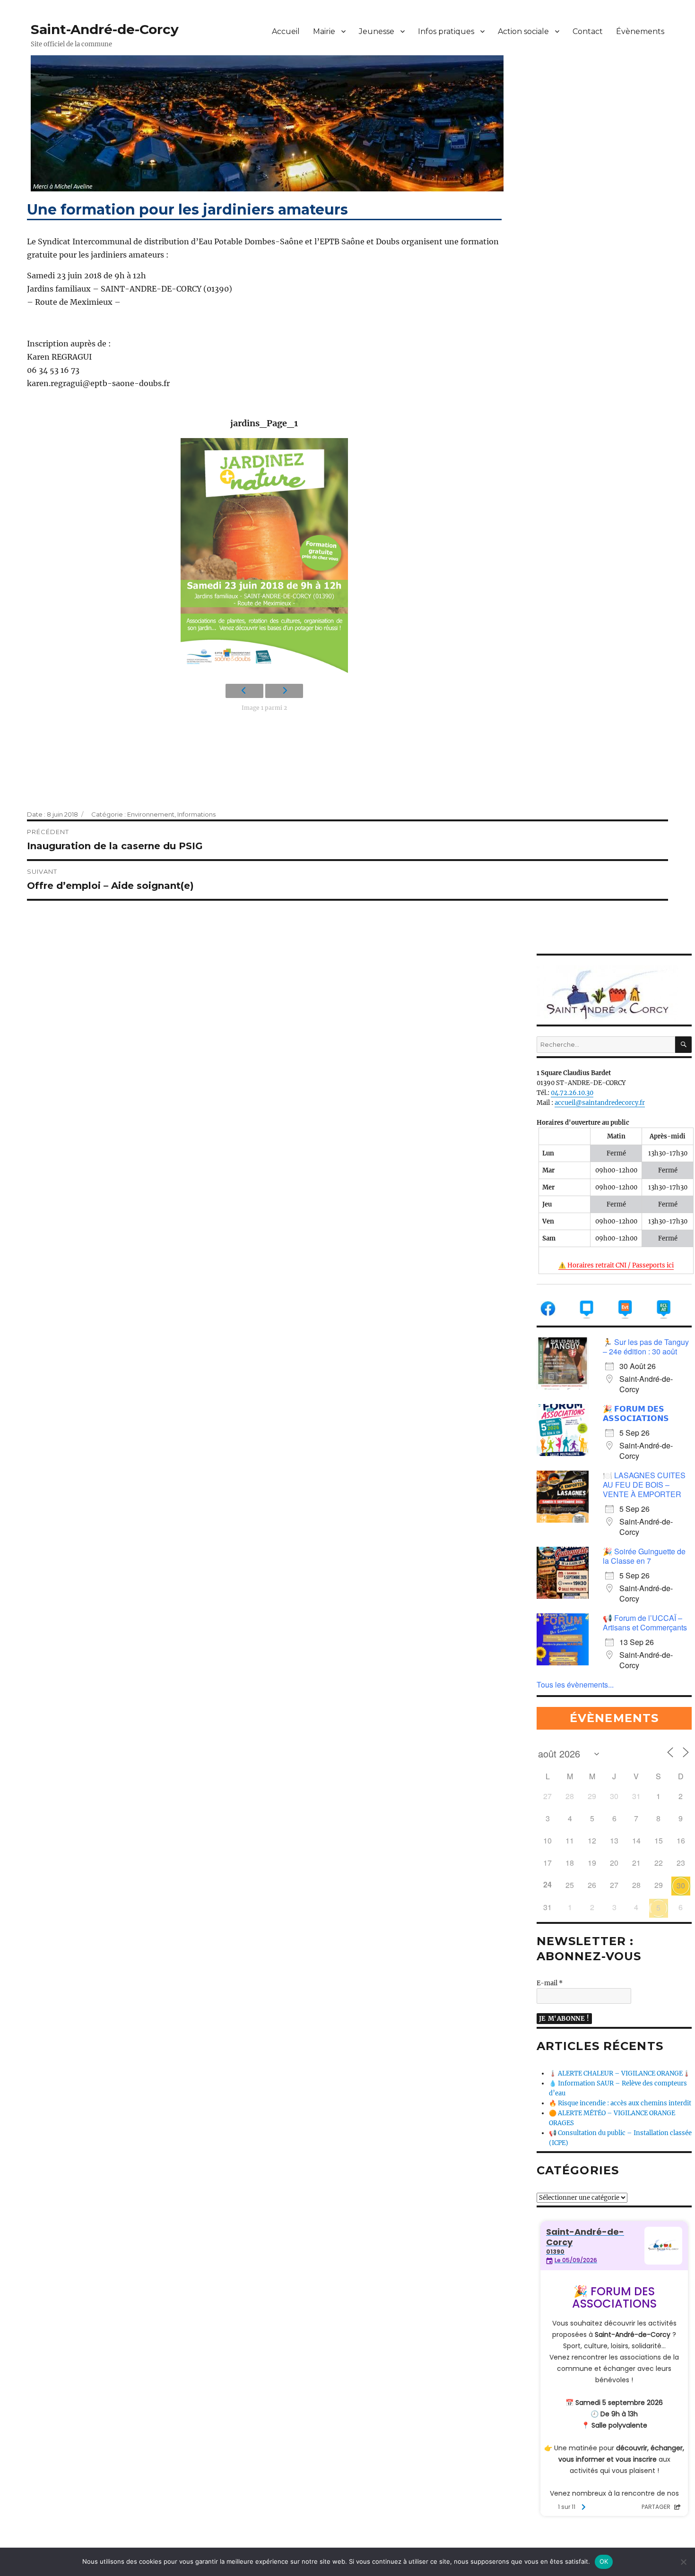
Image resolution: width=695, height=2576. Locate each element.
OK (604, 2561)
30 (681, 1885)
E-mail (550, 1983)
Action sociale (523, 31)
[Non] (683, 2562)
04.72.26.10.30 (572, 1093)
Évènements (640, 31)
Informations (196, 814)
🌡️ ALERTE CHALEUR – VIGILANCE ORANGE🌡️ (620, 2073)
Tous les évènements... (575, 1684)
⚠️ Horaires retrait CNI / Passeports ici (616, 1265)
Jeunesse (377, 31)
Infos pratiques (446, 31)
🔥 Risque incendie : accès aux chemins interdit (620, 2103)
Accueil (286, 31)
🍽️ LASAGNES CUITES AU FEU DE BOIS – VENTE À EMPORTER (644, 1485)
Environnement (151, 814)
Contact (588, 31)
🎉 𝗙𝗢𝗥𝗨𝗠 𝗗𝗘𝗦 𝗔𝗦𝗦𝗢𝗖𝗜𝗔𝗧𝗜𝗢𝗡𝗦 (636, 1413)
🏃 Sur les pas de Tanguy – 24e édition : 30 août (646, 1347)
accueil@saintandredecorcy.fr (600, 1103)
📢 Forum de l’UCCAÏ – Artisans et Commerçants (645, 1623)
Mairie (324, 31)
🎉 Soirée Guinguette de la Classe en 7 (644, 1556)
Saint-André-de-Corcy (105, 29)
